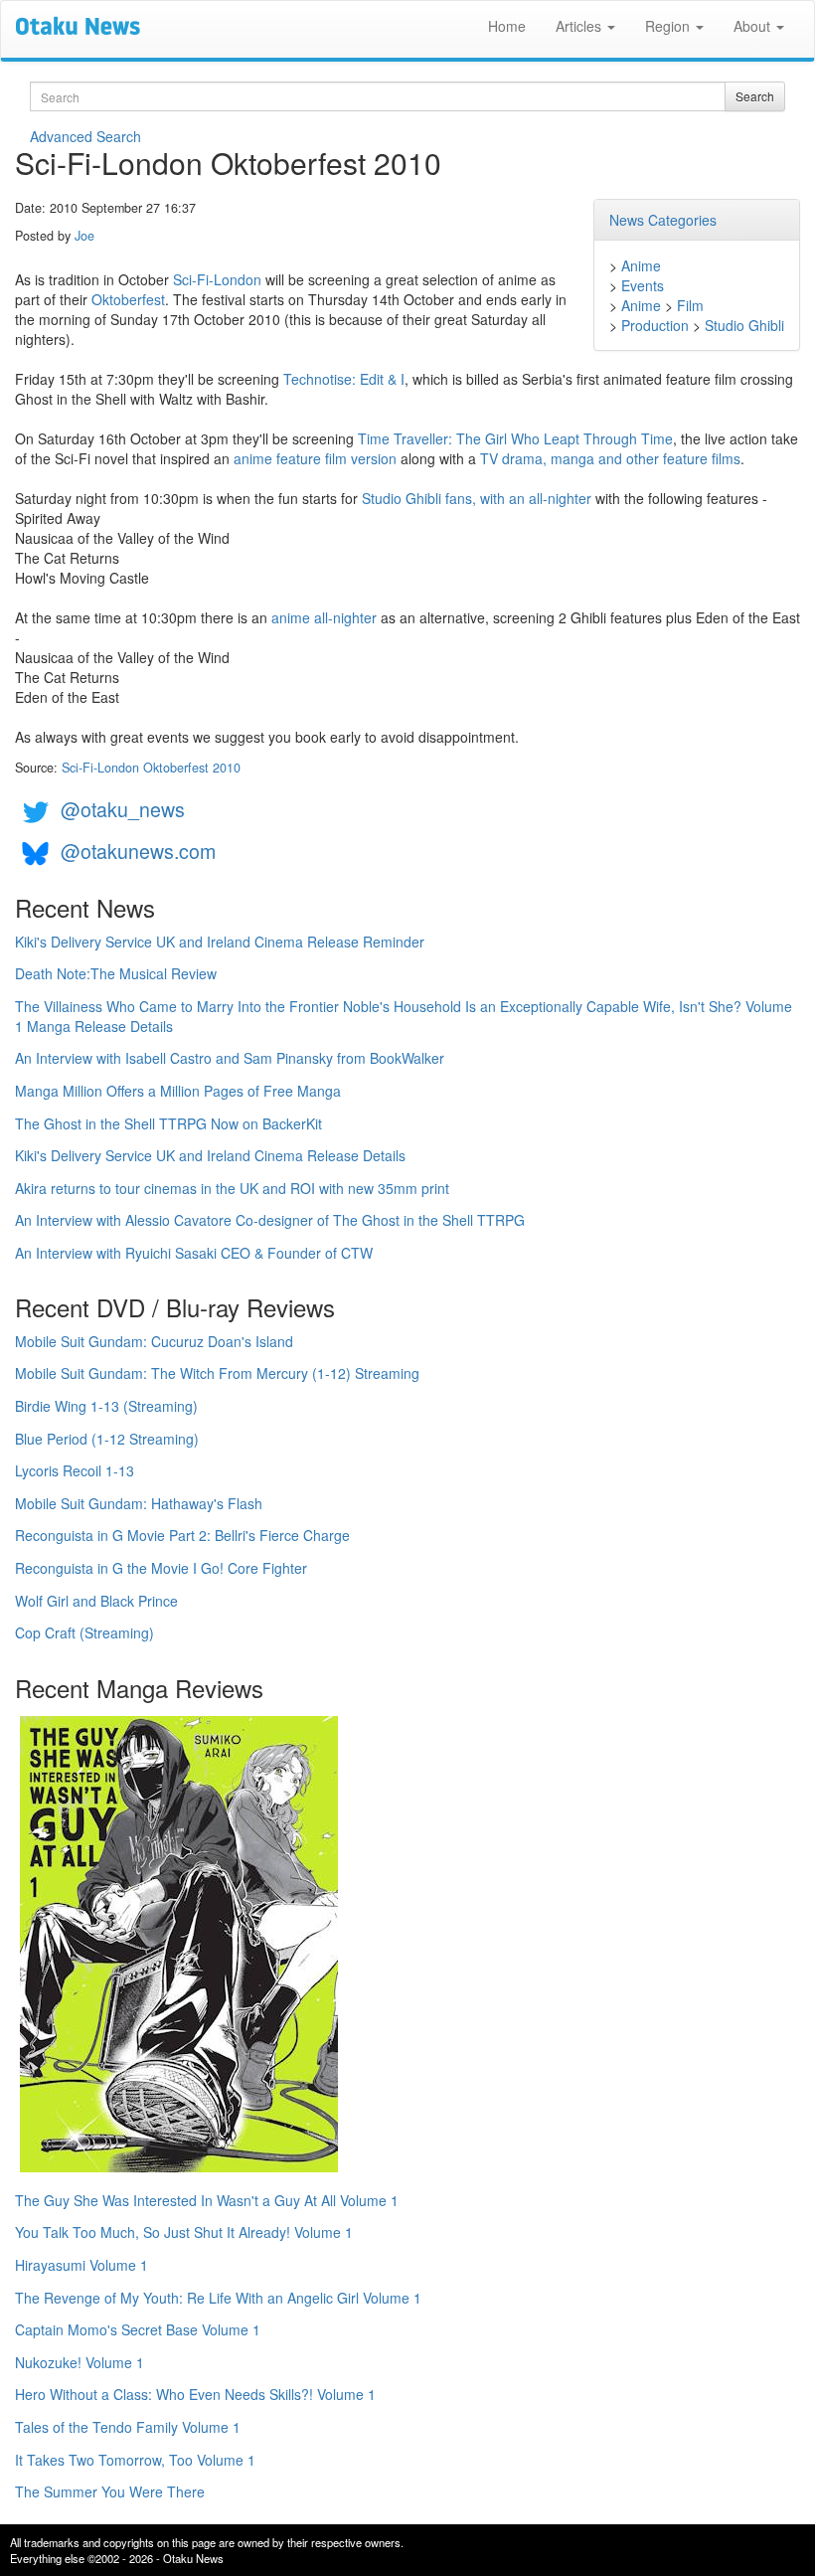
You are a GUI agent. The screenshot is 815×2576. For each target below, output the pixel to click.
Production (655, 325)
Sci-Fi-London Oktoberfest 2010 (151, 768)
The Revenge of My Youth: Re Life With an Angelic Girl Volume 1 (218, 2298)
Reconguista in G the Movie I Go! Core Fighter (161, 1568)
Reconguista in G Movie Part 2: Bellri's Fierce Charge (182, 1535)
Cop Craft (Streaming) (84, 1632)
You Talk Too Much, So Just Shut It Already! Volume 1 (184, 2232)
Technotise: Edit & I (344, 379)
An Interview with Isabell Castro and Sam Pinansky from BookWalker (230, 1058)
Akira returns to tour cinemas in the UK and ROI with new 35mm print (232, 1188)
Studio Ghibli (744, 325)
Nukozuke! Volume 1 (80, 2362)
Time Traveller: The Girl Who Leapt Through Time (515, 438)
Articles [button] (580, 26)
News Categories (663, 220)
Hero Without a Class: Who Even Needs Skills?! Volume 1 (195, 2394)
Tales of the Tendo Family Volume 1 (128, 2427)
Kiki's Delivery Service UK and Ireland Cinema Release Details (210, 1155)
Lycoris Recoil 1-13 (75, 1470)
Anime (641, 265)
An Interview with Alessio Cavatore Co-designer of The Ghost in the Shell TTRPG (270, 1220)
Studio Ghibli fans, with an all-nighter (477, 498)
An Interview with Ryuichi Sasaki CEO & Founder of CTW (194, 1253)
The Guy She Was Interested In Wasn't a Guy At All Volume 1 (207, 2200)
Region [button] (669, 26)
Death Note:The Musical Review (116, 973)
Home (507, 26)
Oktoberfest (128, 299)
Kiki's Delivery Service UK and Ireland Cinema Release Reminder (220, 942)
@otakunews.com (138, 851)
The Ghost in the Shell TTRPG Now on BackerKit (168, 1123)
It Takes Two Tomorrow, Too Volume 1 (135, 2460)
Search (755, 96)
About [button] (754, 26)
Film (690, 305)
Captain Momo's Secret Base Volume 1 (138, 2329)
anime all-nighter (324, 617)
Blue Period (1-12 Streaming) (107, 1439)
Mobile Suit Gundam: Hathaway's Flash (139, 1503)
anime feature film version (315, 458)
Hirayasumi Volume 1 (81, 2265)
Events (643, 285)
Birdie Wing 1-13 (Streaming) (106, 1406)
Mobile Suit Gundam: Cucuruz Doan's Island (154, 1341)
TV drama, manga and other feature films (610, 458)
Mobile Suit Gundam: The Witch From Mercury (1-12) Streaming (217, 1373)
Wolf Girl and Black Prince (96, 1601)
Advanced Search (85, 136)
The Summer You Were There (110, 2491)
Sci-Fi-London (217, 279)
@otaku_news (123, 809)
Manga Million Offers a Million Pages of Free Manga (178, 1091)
